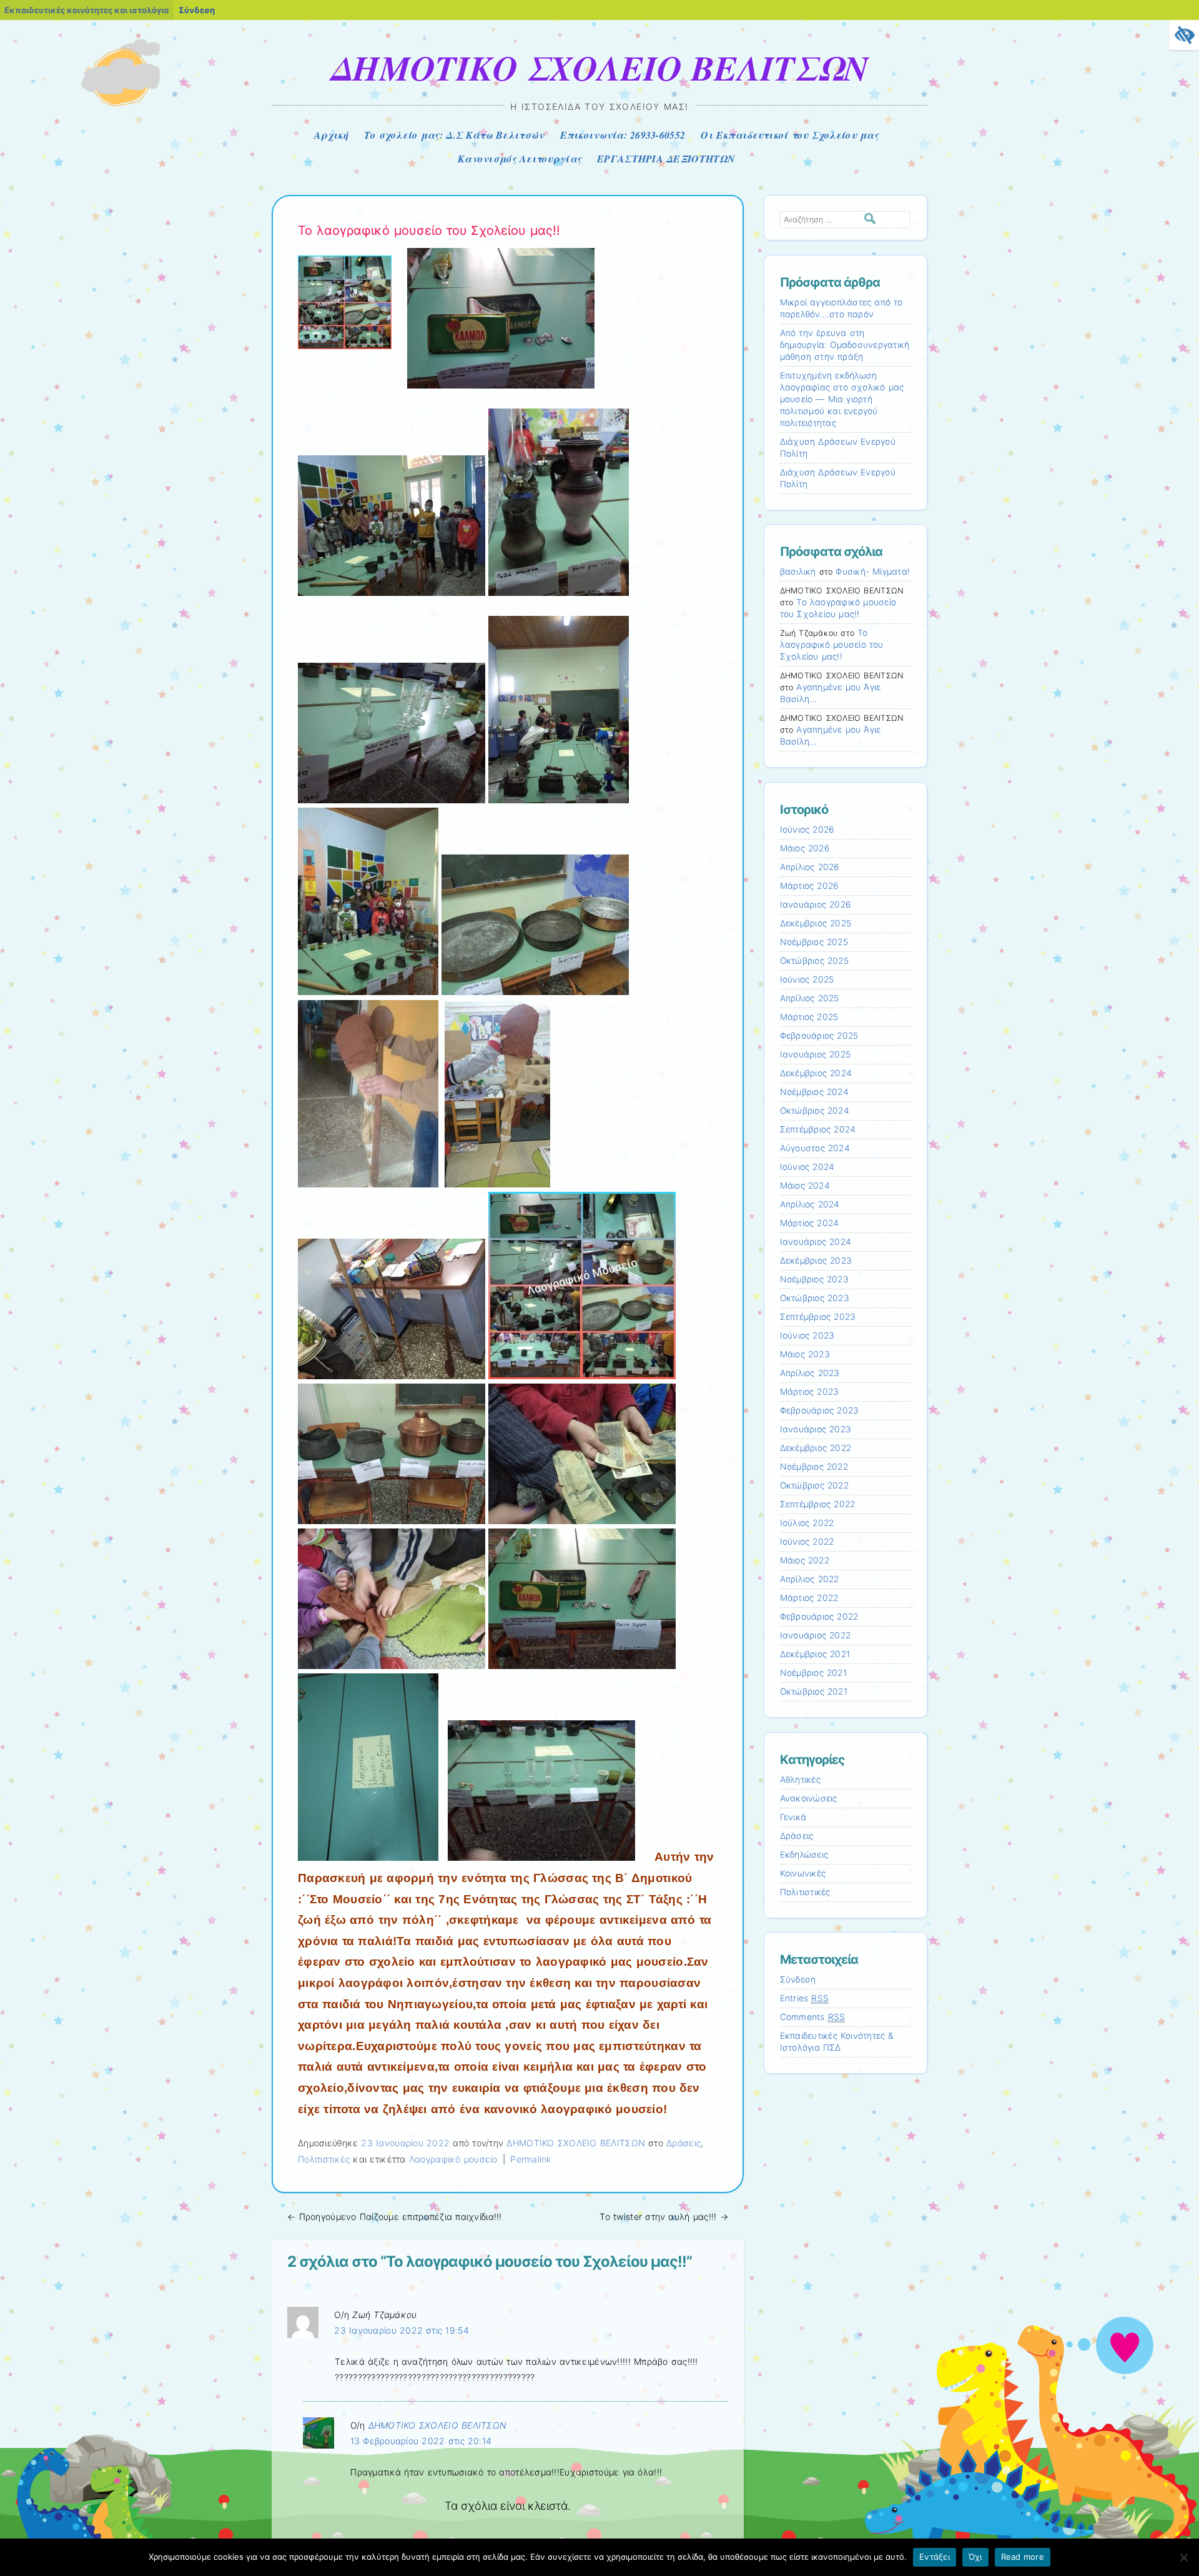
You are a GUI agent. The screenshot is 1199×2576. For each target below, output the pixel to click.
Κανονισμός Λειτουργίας (520, 159)
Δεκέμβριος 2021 (815, 1654)
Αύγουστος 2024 (815, 1148)
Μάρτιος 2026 (809, 886)
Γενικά (793, 1817)
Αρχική (331, 135)
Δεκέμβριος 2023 (816, 1261)
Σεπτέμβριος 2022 (818, 1504)
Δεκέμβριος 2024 (816, 1073)
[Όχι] (1183, 2557)
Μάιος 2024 (805, 1186)
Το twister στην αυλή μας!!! (664, 2217)
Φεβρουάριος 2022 (819, 1617)
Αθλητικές (800, 1780)
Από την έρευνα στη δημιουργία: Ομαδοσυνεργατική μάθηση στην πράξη (845, 345)
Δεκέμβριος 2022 (816, 1448)
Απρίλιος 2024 (810, 1204)
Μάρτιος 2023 (810, 1392)
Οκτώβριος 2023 (815, 1298)
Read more (1023, 2557)
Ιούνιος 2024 (807, 1167)
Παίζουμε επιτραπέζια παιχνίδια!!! (395, 2217)
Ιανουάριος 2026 (816, 904)
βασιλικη (798, 572)
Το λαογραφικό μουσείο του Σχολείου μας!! (832, 645)
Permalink (531, 2159)
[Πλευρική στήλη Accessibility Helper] (1184, 35)
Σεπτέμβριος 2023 (818, 1317)
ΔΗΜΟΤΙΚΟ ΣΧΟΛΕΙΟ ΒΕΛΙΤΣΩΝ (599, 67)
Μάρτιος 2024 (810, 1223)
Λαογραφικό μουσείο (453, 2159)
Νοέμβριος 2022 (814, 1467)
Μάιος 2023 (805, 1354)
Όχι (975, 2557)
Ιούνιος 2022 (807, 1542)
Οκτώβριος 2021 (814, 1692)
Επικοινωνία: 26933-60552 (623, 135)
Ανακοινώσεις (809, 1798)
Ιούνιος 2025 (807, 979)
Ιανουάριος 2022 (816, 1635)
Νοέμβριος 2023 (814, 1279)
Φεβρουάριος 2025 (819, 1036)
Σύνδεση (197, 10)
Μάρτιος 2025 (809, 1017)
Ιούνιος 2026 (807, 830)
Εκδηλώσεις (804, 1855)
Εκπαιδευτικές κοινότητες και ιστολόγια (86, 10)
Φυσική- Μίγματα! (873, 572)
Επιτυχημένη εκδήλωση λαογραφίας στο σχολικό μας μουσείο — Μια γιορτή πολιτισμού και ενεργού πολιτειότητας (842, 399)
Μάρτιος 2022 (809, 1598)
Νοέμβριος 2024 (814, 1092)
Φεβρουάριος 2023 (820, 1410)
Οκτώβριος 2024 (815, 1111)
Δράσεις (683, 2143)
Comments (813, 2017)
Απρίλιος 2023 (810, 1373)
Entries (805, 1998)
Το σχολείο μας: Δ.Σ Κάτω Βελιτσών (454, 135)
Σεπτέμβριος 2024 (818, 1129)
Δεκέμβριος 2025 (816, 923)
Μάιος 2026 (805, 848)
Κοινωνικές (803, 1873)
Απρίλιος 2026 (810, 867)
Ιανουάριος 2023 (816, 1429)
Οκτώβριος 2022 (814, 1485)
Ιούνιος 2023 (807, 1335)
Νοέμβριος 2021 (813, 1673)
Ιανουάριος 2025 (816, 1054)
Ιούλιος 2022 (807, 1523)
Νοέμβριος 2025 (814, 942)
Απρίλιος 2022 (810, 1579)
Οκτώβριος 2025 (814, 961)
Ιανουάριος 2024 (816, 1242)
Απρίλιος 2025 (810, 998)
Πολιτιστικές (324, 2159)
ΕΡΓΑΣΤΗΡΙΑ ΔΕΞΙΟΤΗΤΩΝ (666, 159)
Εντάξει (935, 2557)
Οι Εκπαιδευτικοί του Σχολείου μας (790, 135)
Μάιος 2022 (805, 1560)
